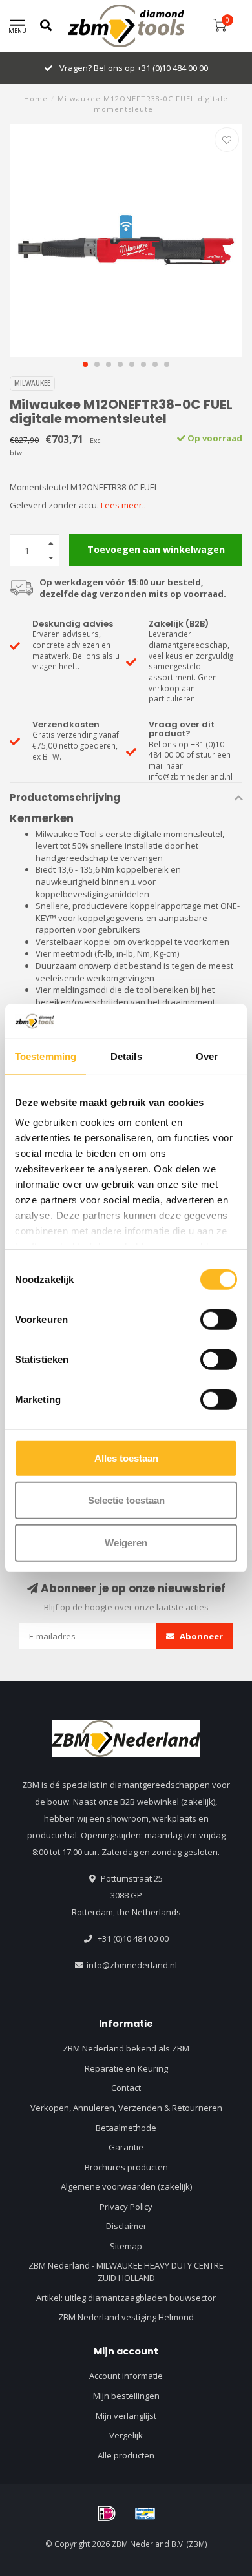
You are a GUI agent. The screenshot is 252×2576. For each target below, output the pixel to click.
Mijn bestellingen (126, 2396)
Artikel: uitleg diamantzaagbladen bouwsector (126, 2298)
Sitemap (126, 2246)
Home (36, 99)
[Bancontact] (145, 2513)
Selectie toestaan (126, 1500)
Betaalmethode (126, 2128)
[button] (85, 364)
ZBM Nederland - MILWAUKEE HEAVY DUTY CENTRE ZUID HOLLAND (126, 2271)
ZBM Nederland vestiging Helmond (126, 2317)
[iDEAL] (107, 2513)
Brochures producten (126, 2167)
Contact (126, 2088)
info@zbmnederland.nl (132, 1965)
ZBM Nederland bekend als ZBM (126, 2048)
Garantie (126, 2147)
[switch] (219, 1319)
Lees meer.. (123, 505)
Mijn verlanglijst (126, 2416)
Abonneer (200, 1636)
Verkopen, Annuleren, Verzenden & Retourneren (126, 2108)
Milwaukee (32, 383)
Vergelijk (126, 2435)
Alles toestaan (126, 1458)
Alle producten (126, 2455)
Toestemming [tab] (46, 1056)
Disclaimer (126, 2226)
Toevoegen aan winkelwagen (156, 549)
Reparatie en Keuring (126, 2068)
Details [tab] (126, 1056)
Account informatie (126, 2376)
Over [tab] (207, 1056)
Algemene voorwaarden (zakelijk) (126, 2186)
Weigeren (126, 1542)
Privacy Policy (126, 2207)
